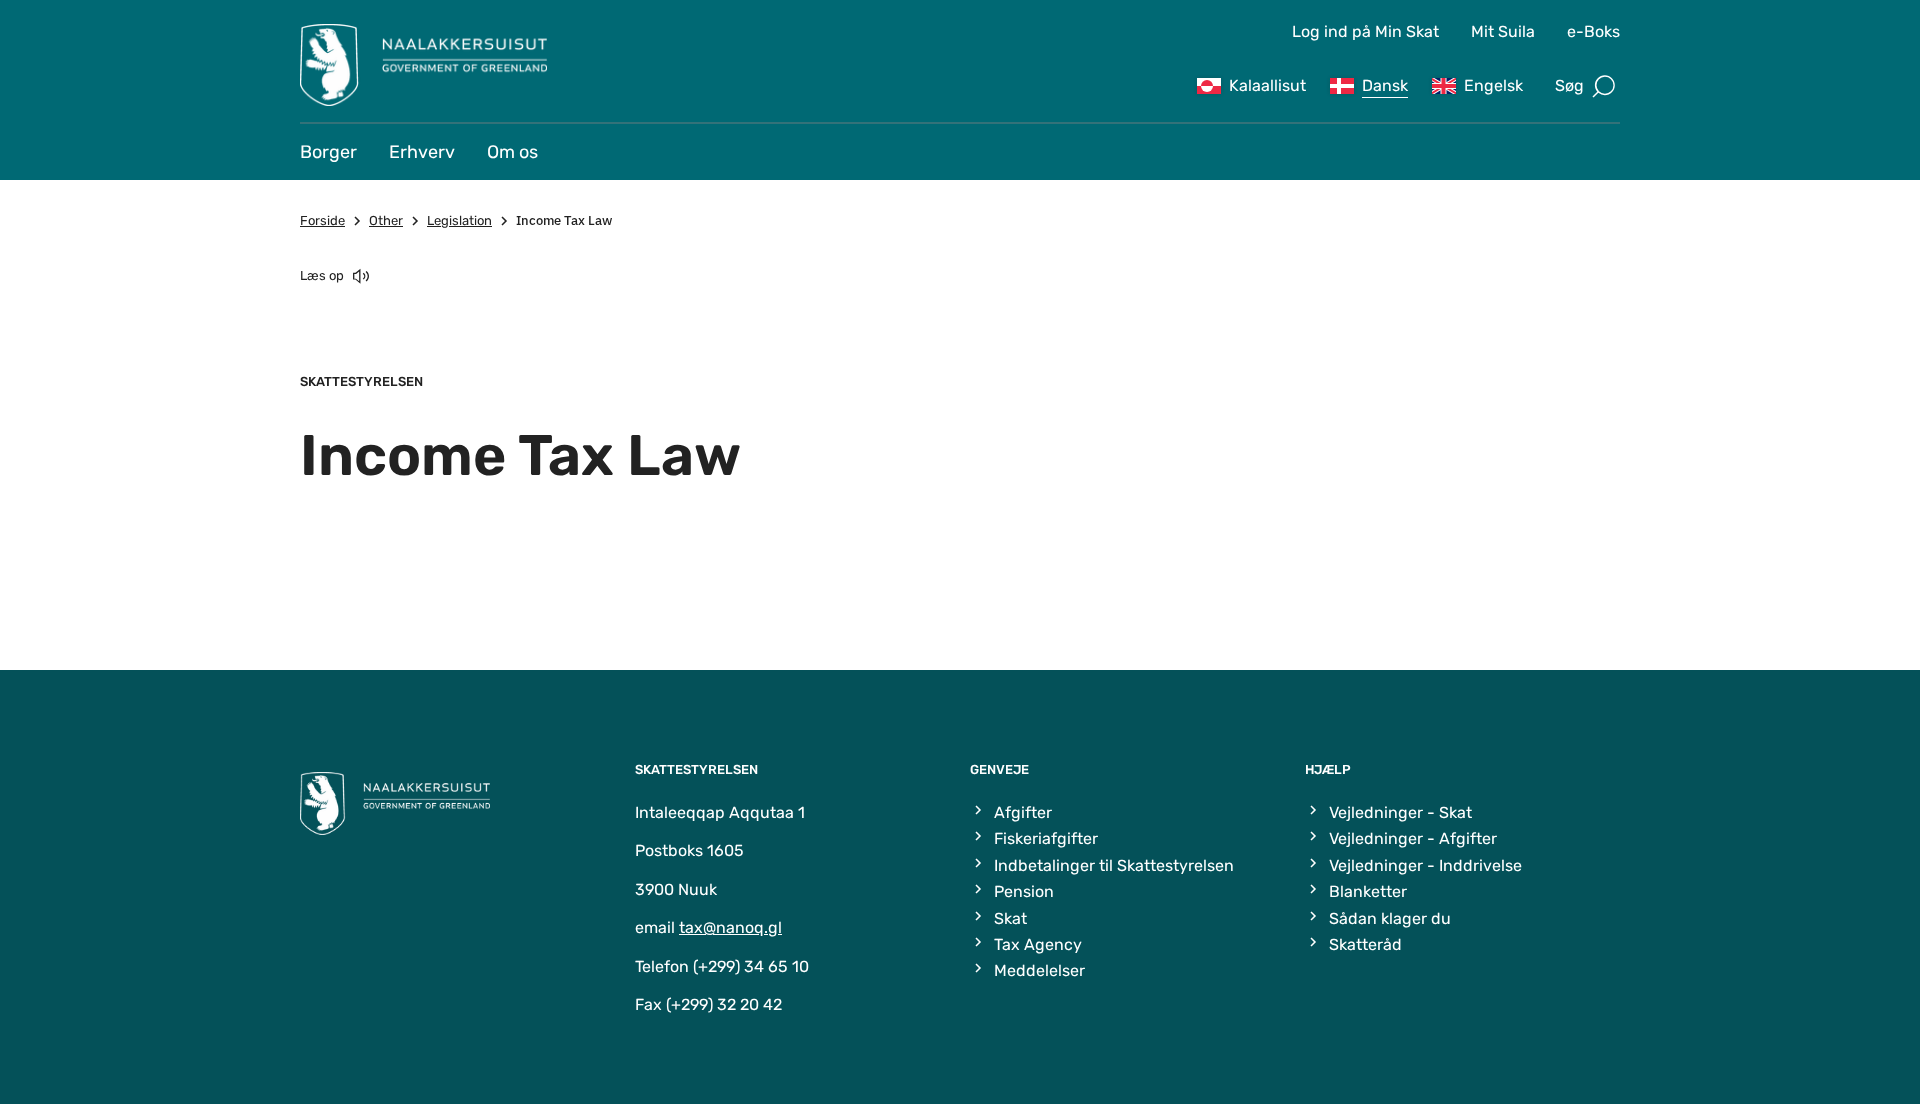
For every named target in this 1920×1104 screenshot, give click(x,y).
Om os (512, 152)
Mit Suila (1503, 31)
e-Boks (1593, 31)
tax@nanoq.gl (730, 927)
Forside (322, 220)
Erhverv (422, 152)
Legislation (459, 220)
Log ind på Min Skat (1365, 31)
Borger (328, 152)
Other (386, 220)
